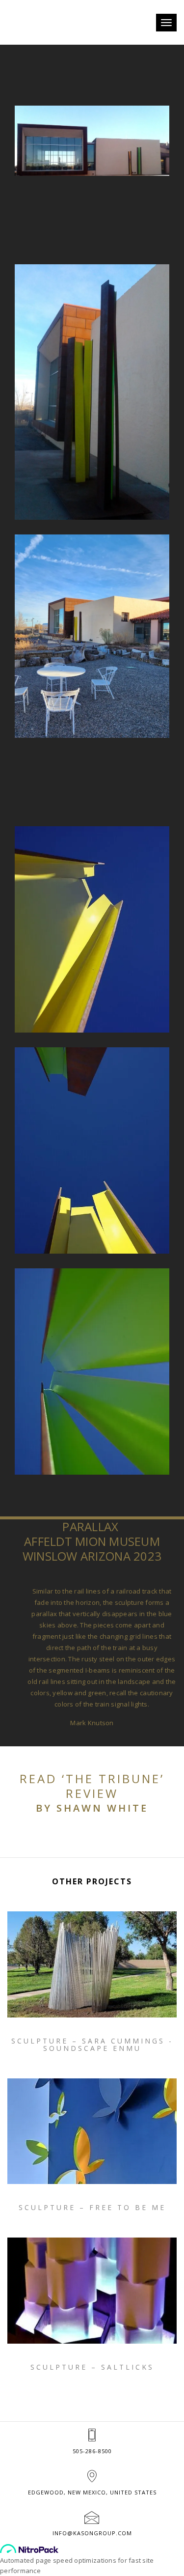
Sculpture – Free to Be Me (92, 2207)
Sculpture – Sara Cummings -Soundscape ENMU (92, 2045)
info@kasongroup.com (92, 2533)
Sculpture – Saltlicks (92, 2367)
